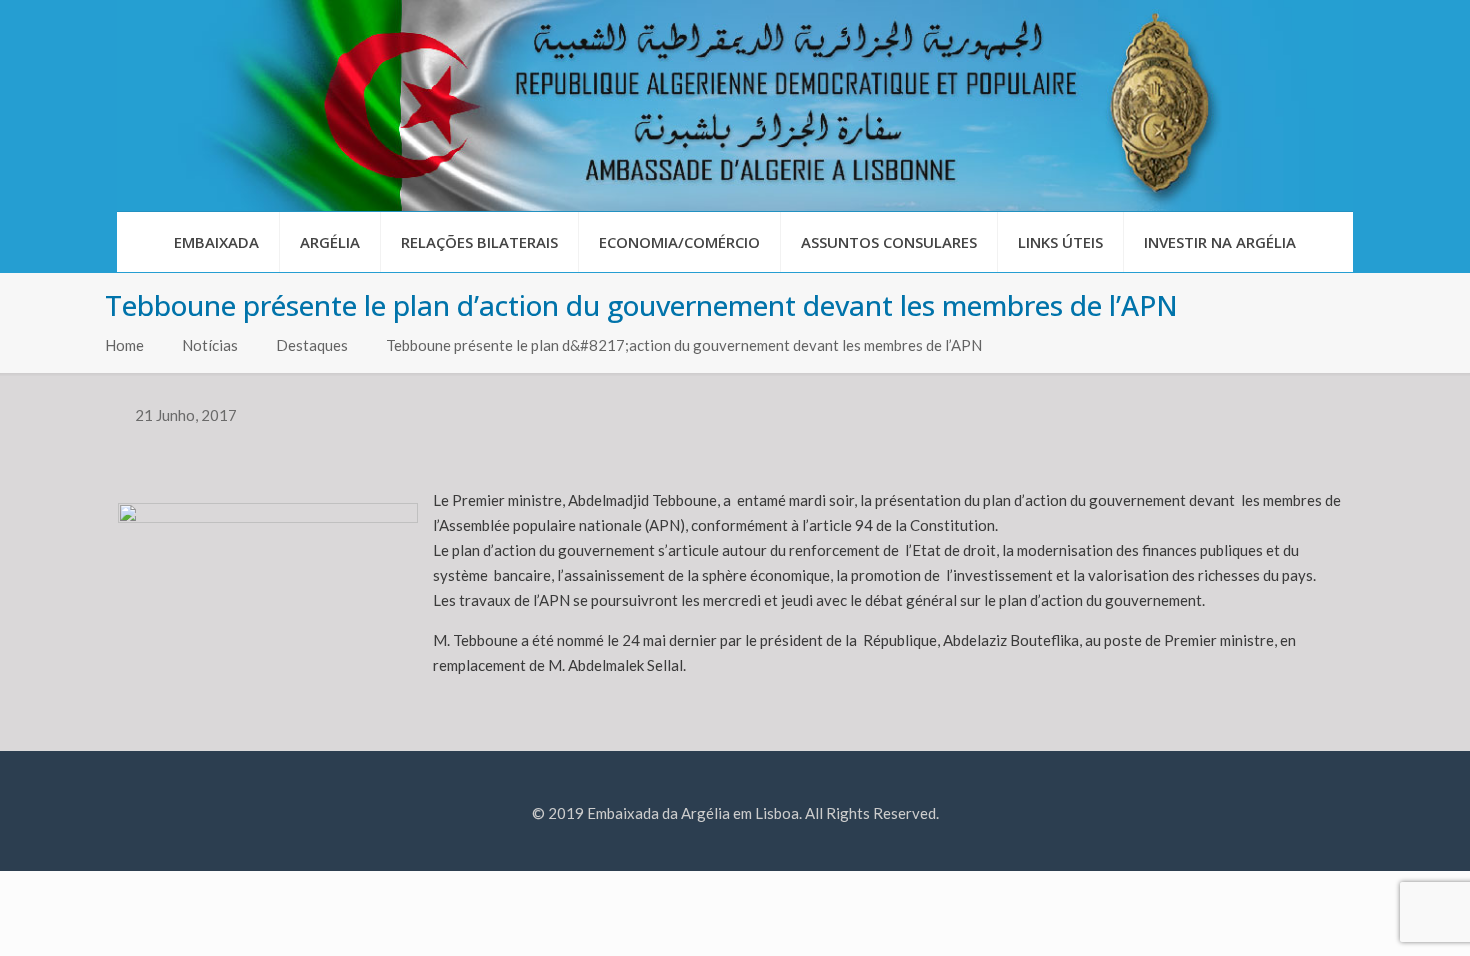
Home (124, 345)
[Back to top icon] (1374, 915)
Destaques (312, 345)
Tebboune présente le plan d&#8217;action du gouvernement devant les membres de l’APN (687, 345)
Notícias (210, 345)
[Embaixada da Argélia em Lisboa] (735, 105)
